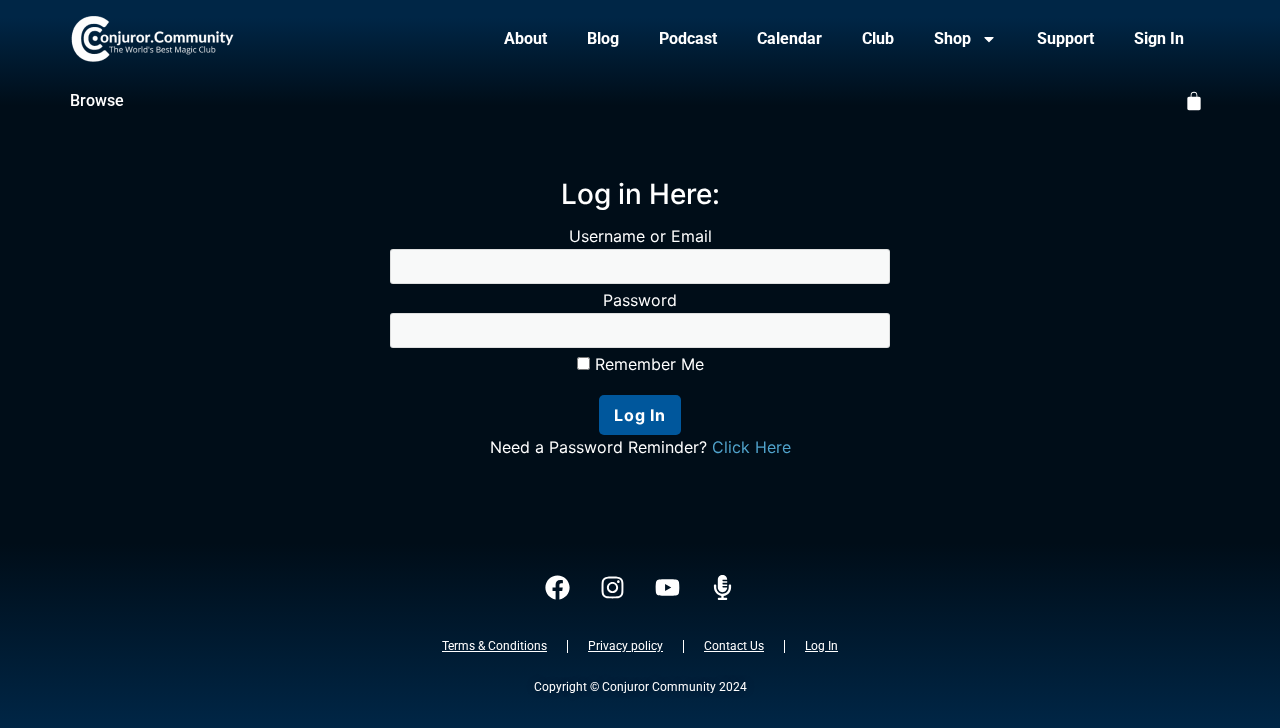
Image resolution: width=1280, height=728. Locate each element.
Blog (603, 38)
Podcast (688, 38)
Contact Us (734, 646)
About (525, 38)
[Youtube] (668, 588)
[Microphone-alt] (723, 588)
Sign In (1159, 38)
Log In (821, 646)
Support (1065, 38)
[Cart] (1194, 101)
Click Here (751, 447)
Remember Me (647, 364)
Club (878, 38)
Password (640, 300)
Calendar (789, 38)
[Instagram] (613, 588)
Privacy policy (625, 646)
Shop (952, 38)
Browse (97, 100)
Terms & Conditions (494, 646)
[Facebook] (558, 588)
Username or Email (640, 236)
